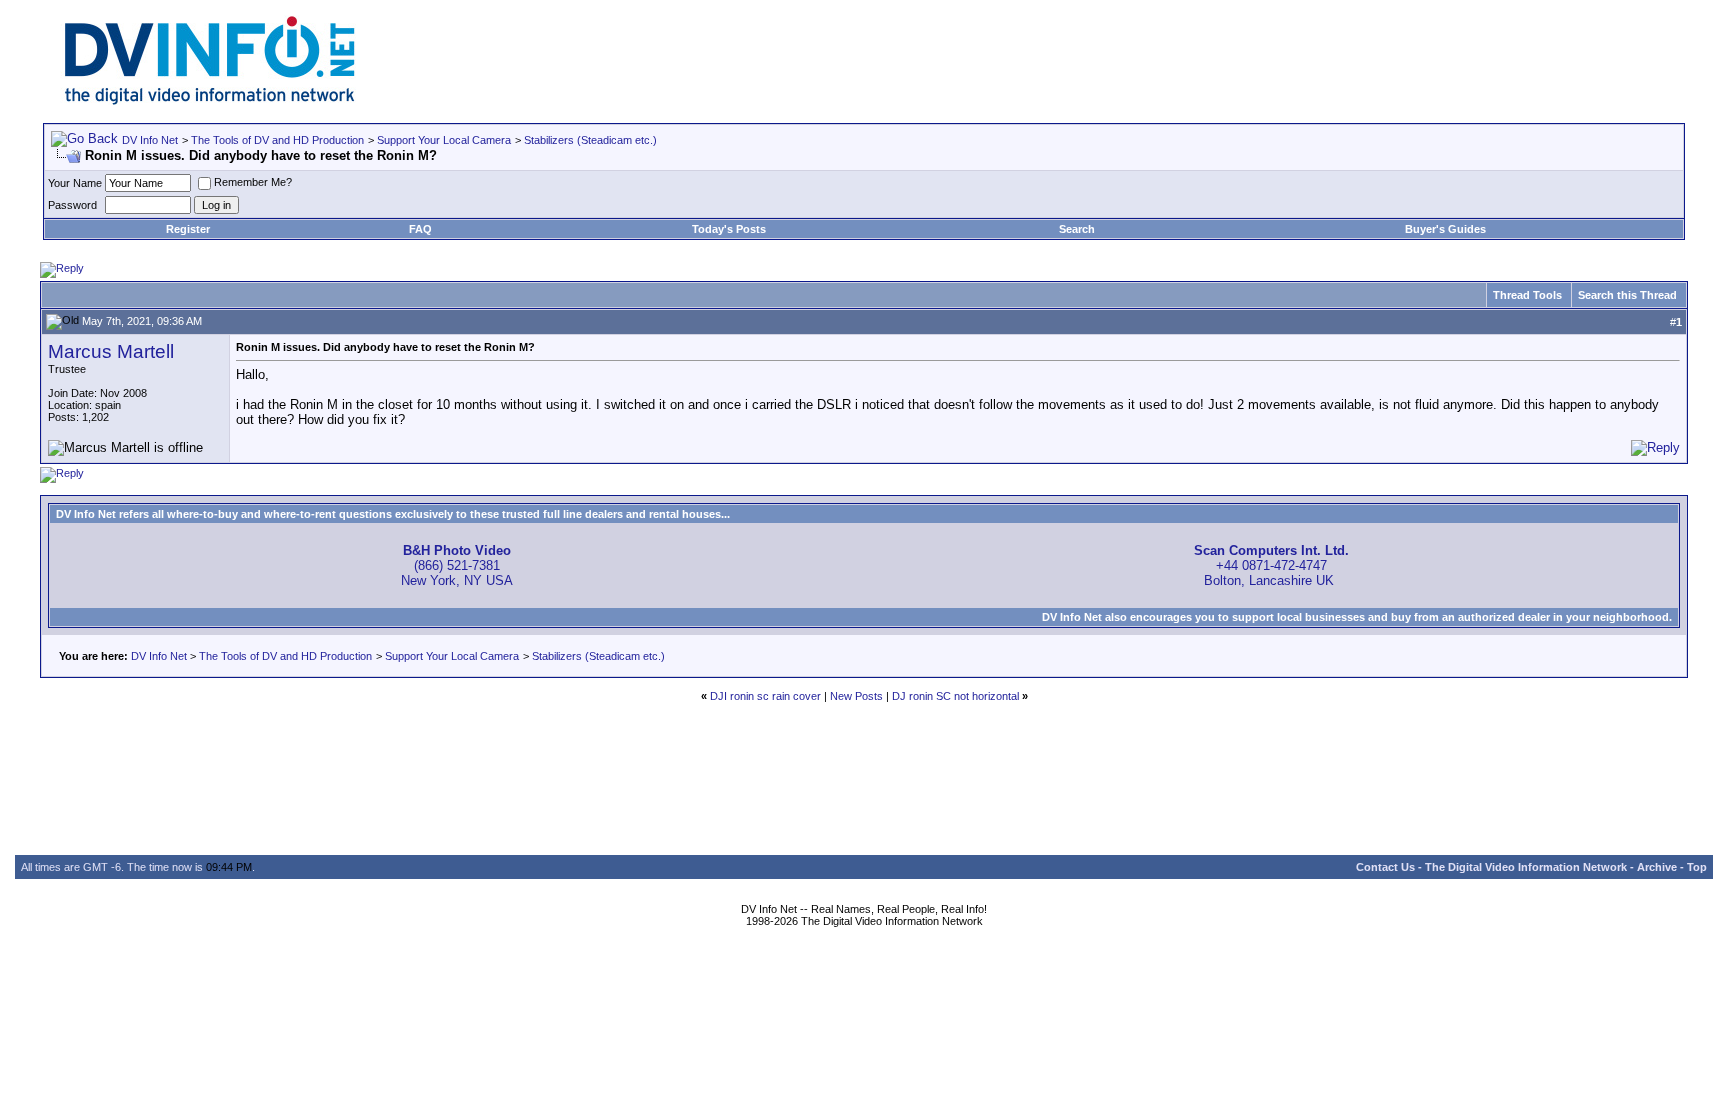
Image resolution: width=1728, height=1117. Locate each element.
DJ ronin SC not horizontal (955, 696)
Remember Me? (253, 182)
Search (1077, 229)
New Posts (856, 696)
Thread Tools (1527, 295)
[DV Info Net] (210, 100)
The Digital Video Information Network (1526, 867)
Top (1697, 867)
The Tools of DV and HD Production (277, 140)
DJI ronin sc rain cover (765, 696)
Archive (1657, 867)
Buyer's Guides (1445, 229)
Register (188, 229)
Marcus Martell (111, 351)
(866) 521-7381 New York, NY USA (457, 565)
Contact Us (1385, 867)
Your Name (75, 183)
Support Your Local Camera (444, 140)
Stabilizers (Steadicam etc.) (590, 140)
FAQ (420, 229)
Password (72, 205)
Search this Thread (1627, 295)
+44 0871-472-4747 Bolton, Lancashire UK (1271, 565)
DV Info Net (150, 140)
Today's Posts (729, 229)
